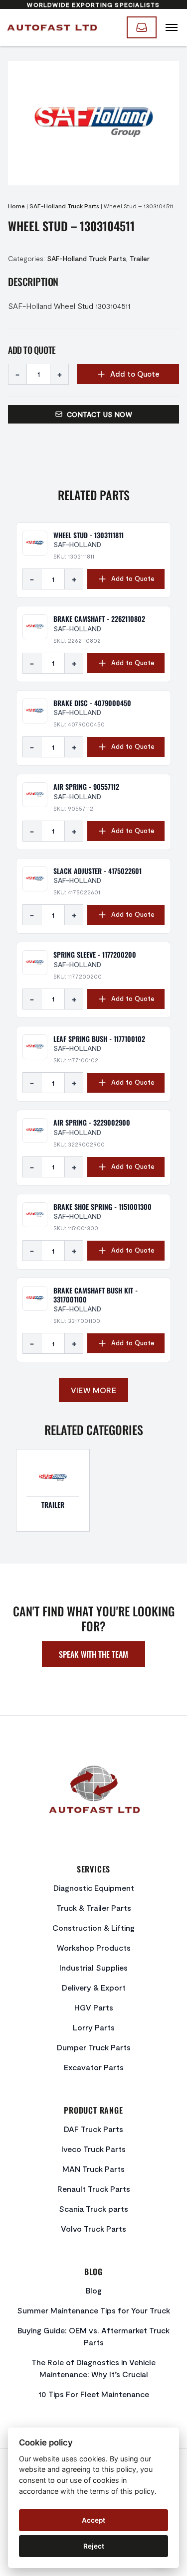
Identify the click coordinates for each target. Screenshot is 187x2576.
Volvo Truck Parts (93, 2228)
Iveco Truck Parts (93, 2149)
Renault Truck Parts (94, 2189)
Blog (94, 2290)
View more (94, 1390)
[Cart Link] (142, 27)
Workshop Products (94, 1947)
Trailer (140, 258)
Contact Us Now (99, 414)
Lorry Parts (94, 2027)
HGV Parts (94, 2007)
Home (16, 206)
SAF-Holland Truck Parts (64, 206)
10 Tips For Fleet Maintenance (94, 2394)
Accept (93, 2520)
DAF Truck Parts (93, 2129)
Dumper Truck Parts (94, 2047)
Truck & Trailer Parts (94, 1908)
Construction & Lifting (93, 1928)
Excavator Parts (94, 2067)
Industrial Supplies (93, 1967)
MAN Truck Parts (93, 2169)
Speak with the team (93, 1654)
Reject (94, 2546)
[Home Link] (51, 27)
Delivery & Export (94, 1987)
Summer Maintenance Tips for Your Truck (93, 2310)
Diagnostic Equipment (94, 1888)
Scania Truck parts (93, 2209)
